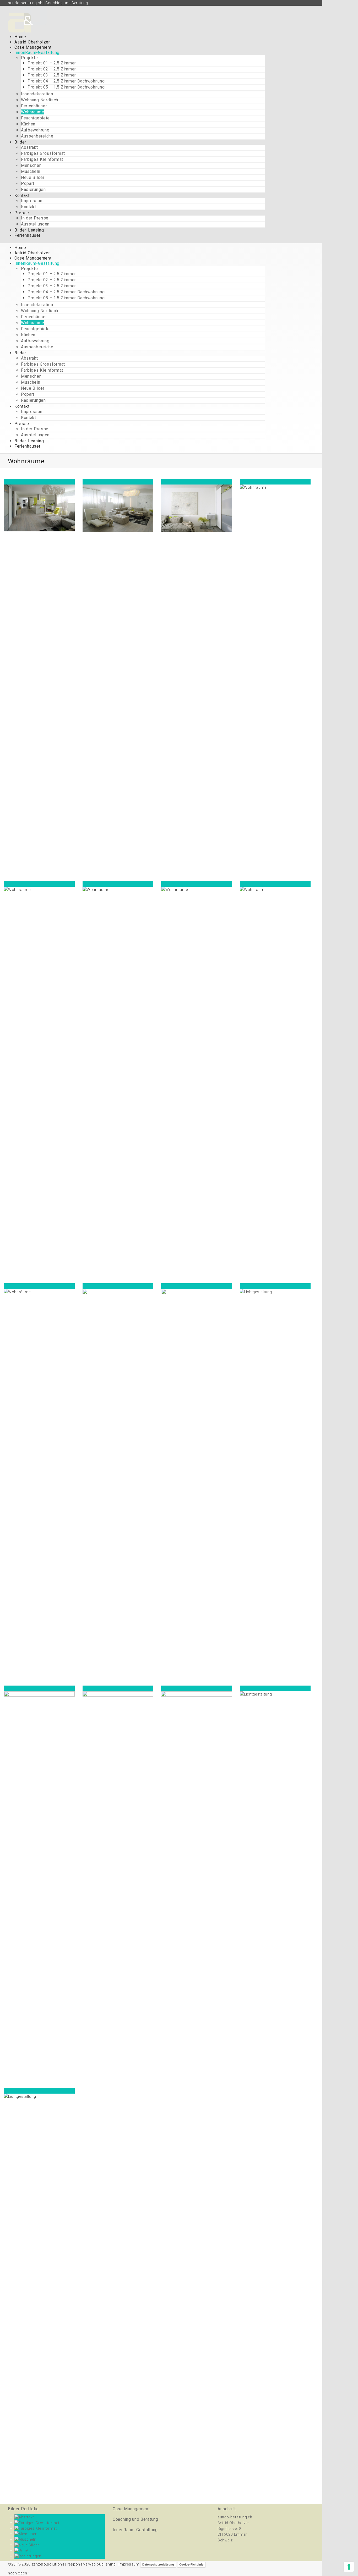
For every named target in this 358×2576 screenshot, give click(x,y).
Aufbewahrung (35, 130)
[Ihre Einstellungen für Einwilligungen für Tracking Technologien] (349, 2567)
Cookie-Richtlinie (191, 2564)
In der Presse (35, 218)
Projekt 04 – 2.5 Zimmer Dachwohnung (66, 81)
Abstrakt (29, 147)
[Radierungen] (28, 2556)
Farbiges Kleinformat (42, 159)
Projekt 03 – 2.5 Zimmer (52, 75)
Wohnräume (32, 112)
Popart (28, 183)
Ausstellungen (35, 224)
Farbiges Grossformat (43, 153)
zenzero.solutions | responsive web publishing (74, 2564)
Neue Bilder (33, 177)
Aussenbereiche (37, 136)
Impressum (32, 201)
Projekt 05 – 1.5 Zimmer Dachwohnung (66, 87)
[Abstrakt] (24, 2517)
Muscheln (31, 171)
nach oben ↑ (19, 2573)
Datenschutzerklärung (158, 2564)
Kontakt (29, 207)
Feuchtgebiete (35, 118)
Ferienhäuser (34, 106)
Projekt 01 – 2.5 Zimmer (52, 63)
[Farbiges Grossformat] (37, 2522)
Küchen (28, 124)
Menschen (31, 165)
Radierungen (33, 189)
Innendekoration (37, 94)
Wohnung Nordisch (40, 100)
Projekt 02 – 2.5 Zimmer (52, 69)
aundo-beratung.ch (235, 2517)
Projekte (29, 58)
